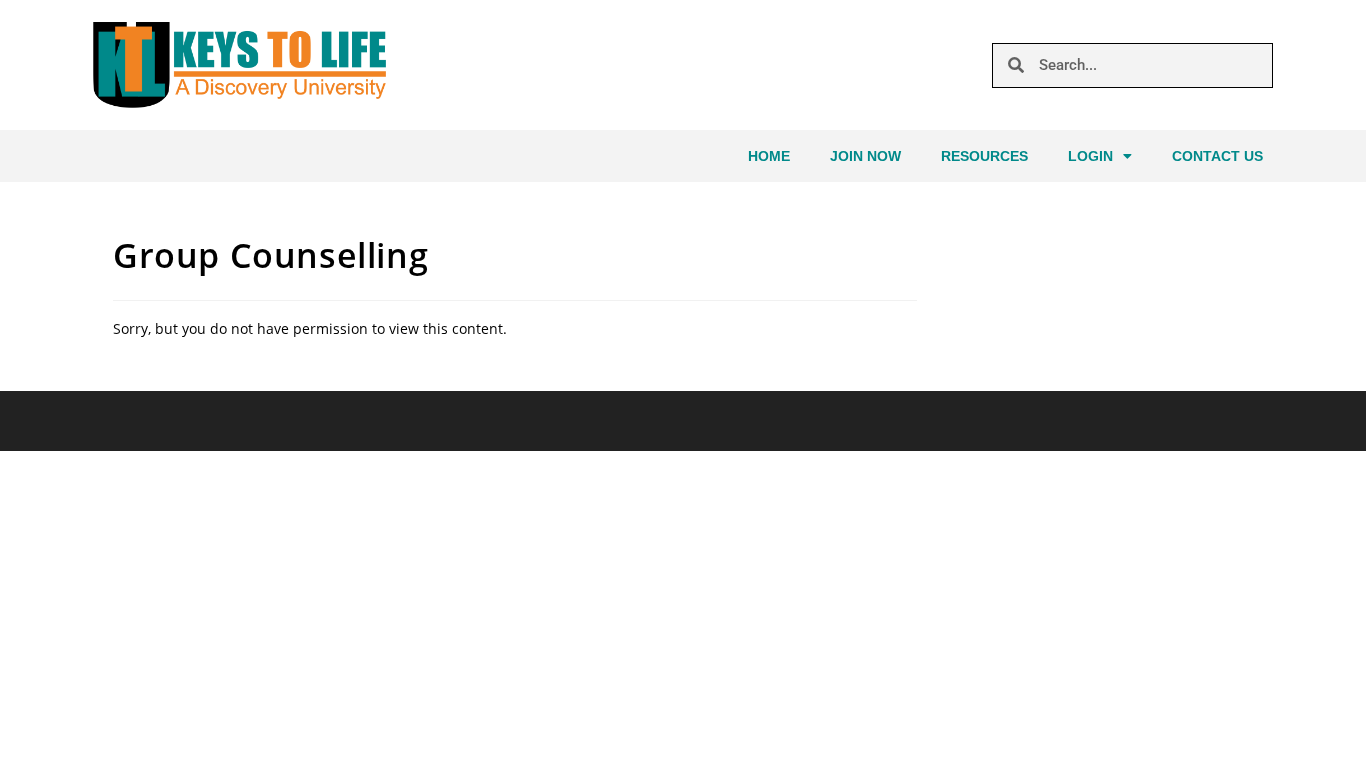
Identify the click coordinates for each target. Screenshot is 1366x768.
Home (769, 156)
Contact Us (1217, 156)
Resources (984, 156)
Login (1090, 156)
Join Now (865, 156)
